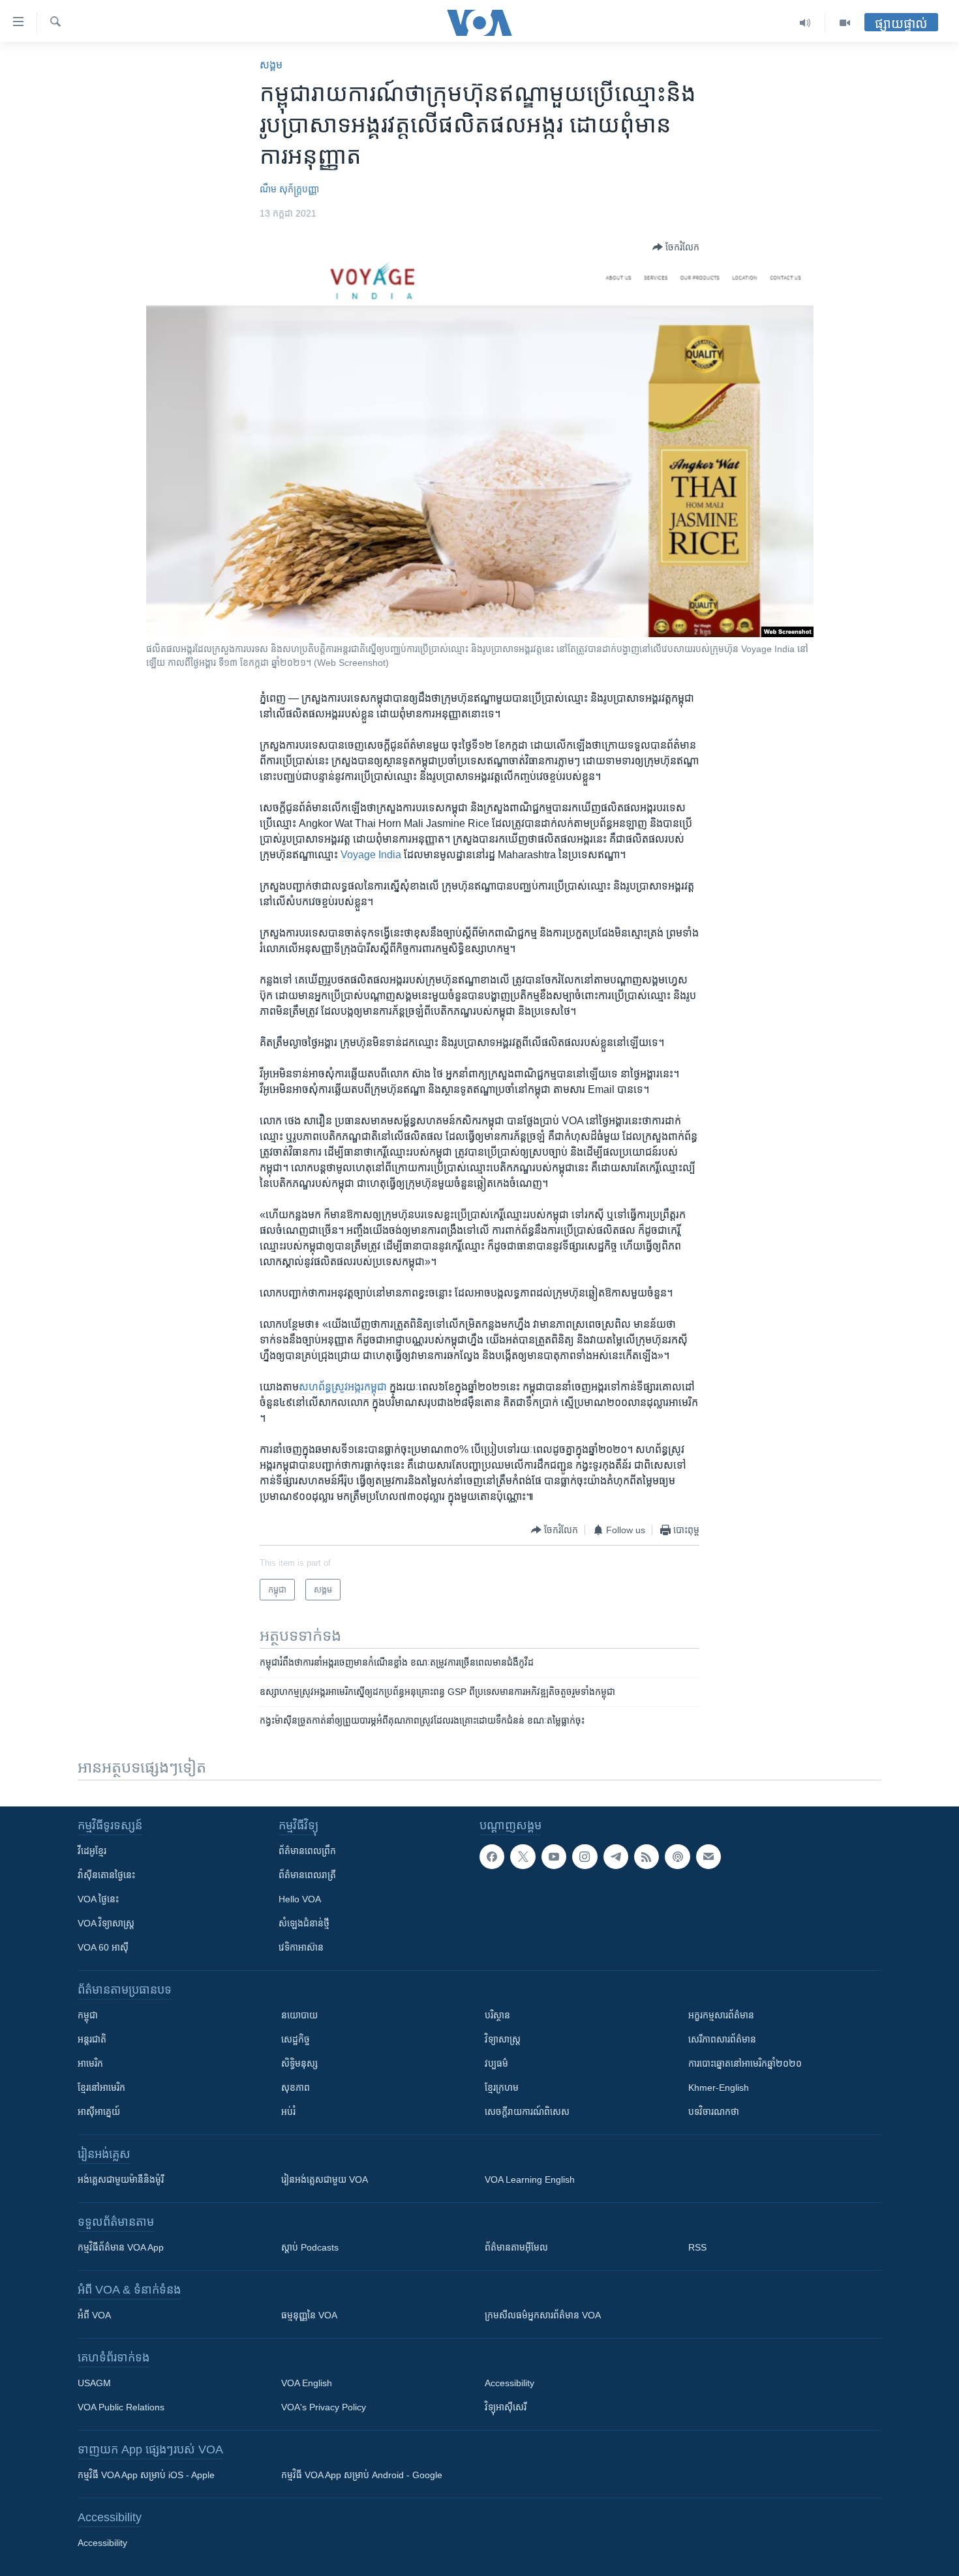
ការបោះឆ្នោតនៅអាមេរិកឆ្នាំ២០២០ (745, 2063)
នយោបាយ (299, 2015)
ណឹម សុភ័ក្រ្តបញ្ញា (289, 189)
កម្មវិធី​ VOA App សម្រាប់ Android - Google (362, 2475)
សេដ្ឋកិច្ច (296, 2039)
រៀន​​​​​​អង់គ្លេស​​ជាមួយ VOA (325, 2179)
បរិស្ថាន (497, 2015)
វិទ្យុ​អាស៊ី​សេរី (506, 2407)
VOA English (307, 2383)
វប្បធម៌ (496, 2063)
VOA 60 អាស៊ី (103, 1947)
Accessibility (510, 2383)
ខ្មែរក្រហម (502, 2088)
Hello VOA (300, 1899)
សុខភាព (296, 2088)
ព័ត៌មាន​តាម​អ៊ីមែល (516, 2247)
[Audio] (805, 23)
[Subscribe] (708, 1857)
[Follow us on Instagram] (585, 1857)
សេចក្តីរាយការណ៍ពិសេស (527, 2112)
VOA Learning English (530, 2179)
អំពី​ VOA (94, 2315)
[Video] (845, 23)
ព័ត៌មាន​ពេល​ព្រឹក (307, 1851)
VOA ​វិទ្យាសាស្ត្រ (106, 1923)
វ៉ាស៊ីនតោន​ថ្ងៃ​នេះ (106, 1875)
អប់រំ (288, 2112)
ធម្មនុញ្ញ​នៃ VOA (309, 2315)
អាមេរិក (90, 2063)
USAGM (94, 2383)
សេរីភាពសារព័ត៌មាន (722, 2039)
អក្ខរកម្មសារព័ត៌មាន (721, 2015)
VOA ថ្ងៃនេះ (98, 1899)
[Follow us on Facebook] (492, 1857)
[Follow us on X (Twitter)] (523, 1857)
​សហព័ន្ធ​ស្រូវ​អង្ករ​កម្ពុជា (343, 1387)
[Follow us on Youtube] (554, 1857)
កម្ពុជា (88, 2015)
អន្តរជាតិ (92, 2039)
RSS (697, 2247)
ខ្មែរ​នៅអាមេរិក (101, 2088)
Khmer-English (719, 2088)
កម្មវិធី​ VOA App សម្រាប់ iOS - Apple (146, 2475)
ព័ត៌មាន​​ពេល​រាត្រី (307, 1875)
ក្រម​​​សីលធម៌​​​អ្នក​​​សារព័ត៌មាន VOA (543, 2315)
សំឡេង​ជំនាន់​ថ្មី (304, 1923)
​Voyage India (371, 855)
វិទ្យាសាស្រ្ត (503, 2039)
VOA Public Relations (121, 2407)
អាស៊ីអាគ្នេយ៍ (99, 2112)
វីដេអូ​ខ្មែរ (92, 1851)
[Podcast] (677, 1857)
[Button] (676, 247)
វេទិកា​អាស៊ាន (301, 1947)
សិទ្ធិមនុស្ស (299, 2063)
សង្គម (271, 65)
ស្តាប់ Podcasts (310, 2247)
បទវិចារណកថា (714, 2112)
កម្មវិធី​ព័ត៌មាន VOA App (121, 2247)
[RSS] (647, 1857)
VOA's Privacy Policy (324, 2407)
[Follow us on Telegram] (616, 1857)
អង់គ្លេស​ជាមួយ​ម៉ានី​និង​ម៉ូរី (121, 2179)
